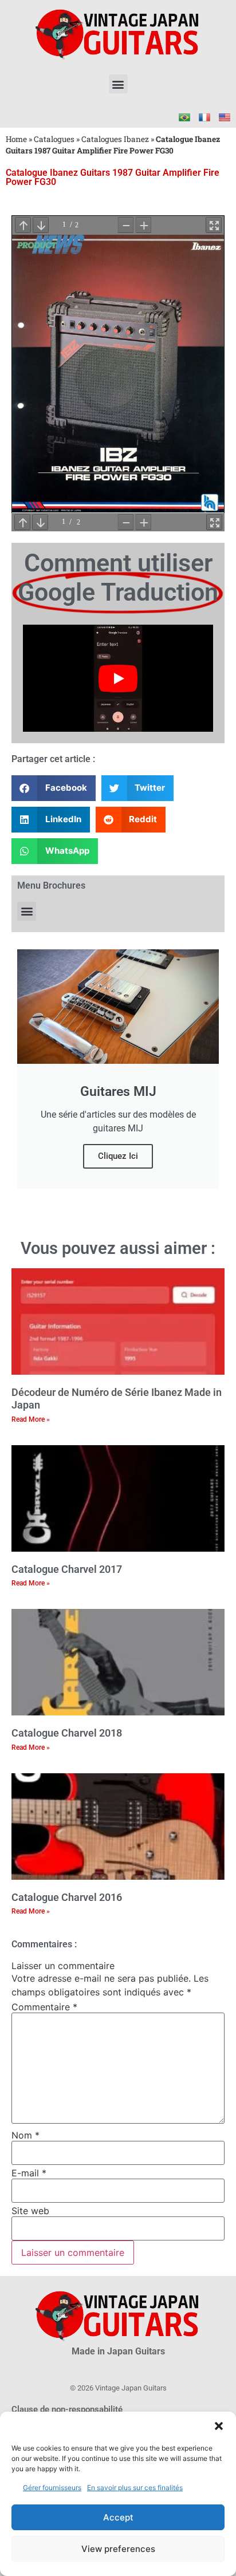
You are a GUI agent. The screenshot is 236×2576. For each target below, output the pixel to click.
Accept (118, 2517)
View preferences (118, 2549)
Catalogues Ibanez (115, 139)
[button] (219, 2426)
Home (16, 139)
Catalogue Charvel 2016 (67, 1897)
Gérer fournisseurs (52, 2488)
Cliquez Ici (118, 1156)
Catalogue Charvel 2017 (67, 1569)
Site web (30, 2211)
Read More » (31, 1419)
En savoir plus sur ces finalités (135, 2488)
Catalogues (54, 139)
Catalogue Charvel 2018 (67, 1733)
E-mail (29, 2173)
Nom (25, 2135)
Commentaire (44, 2007)
